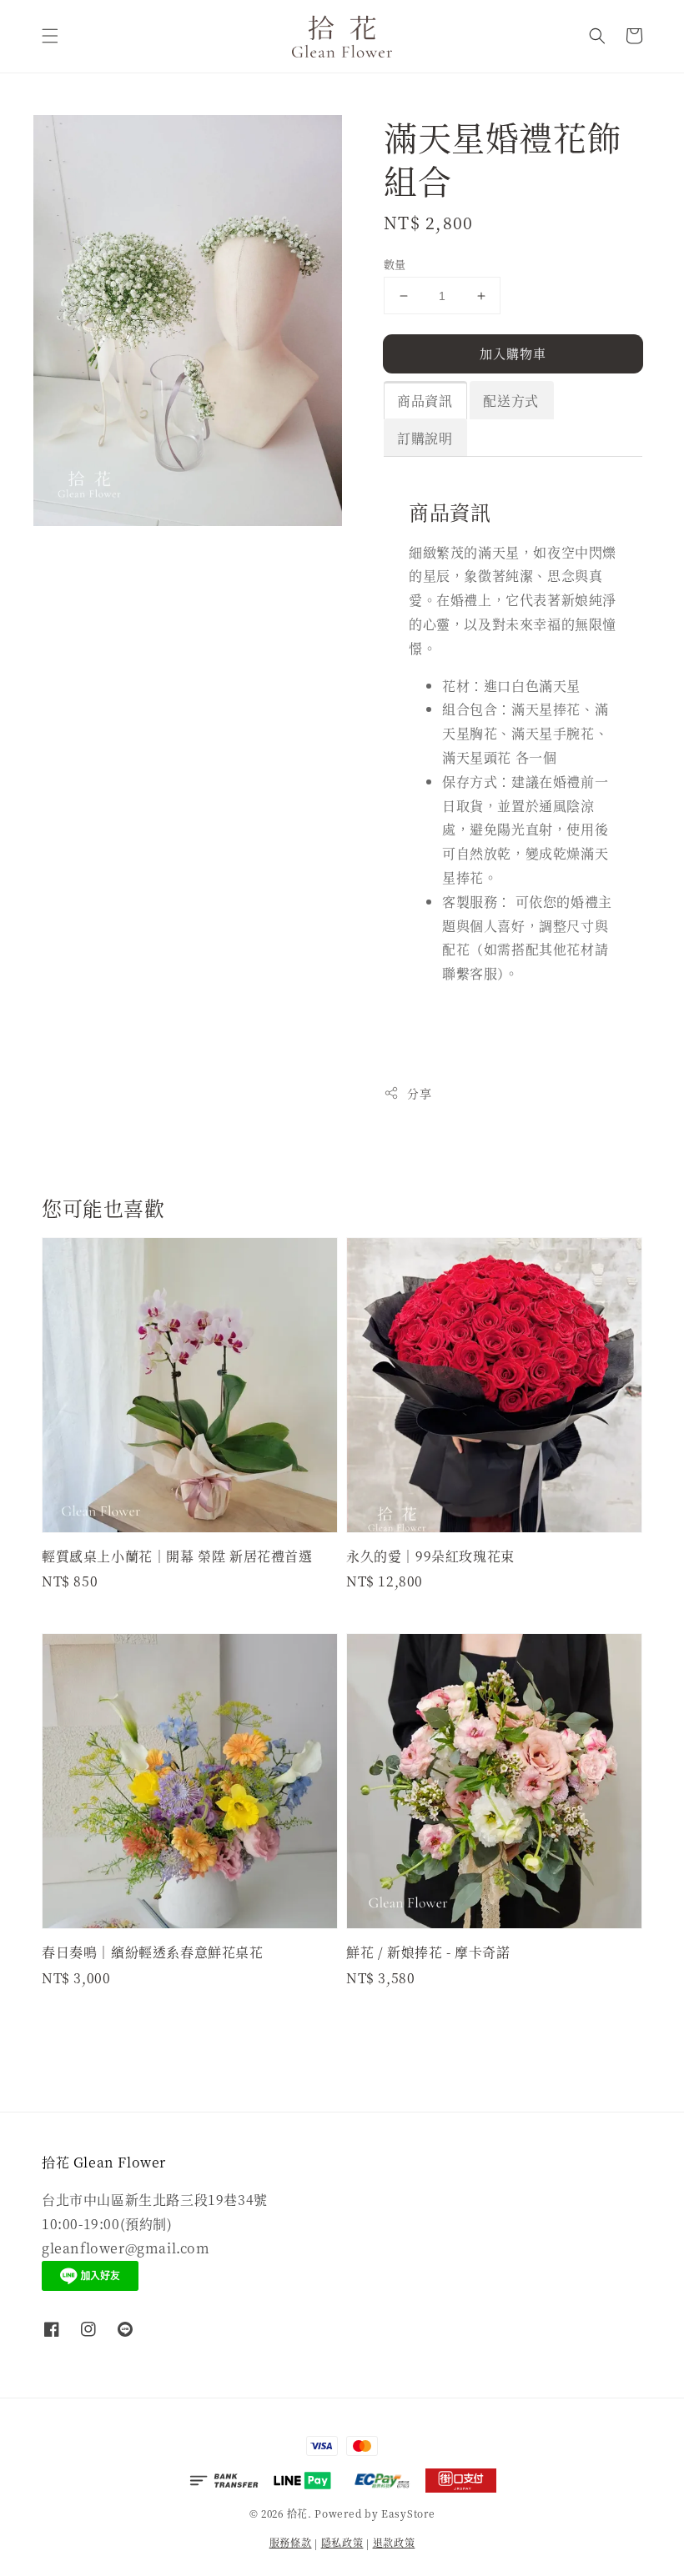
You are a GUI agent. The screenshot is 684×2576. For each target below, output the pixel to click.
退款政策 (394, 2542)
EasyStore (408, 2513)
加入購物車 (513, 353)
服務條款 (291, 2542)
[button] (50, 36)
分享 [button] (419, 1093)
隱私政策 (342, 2542)
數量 (395, 264)
